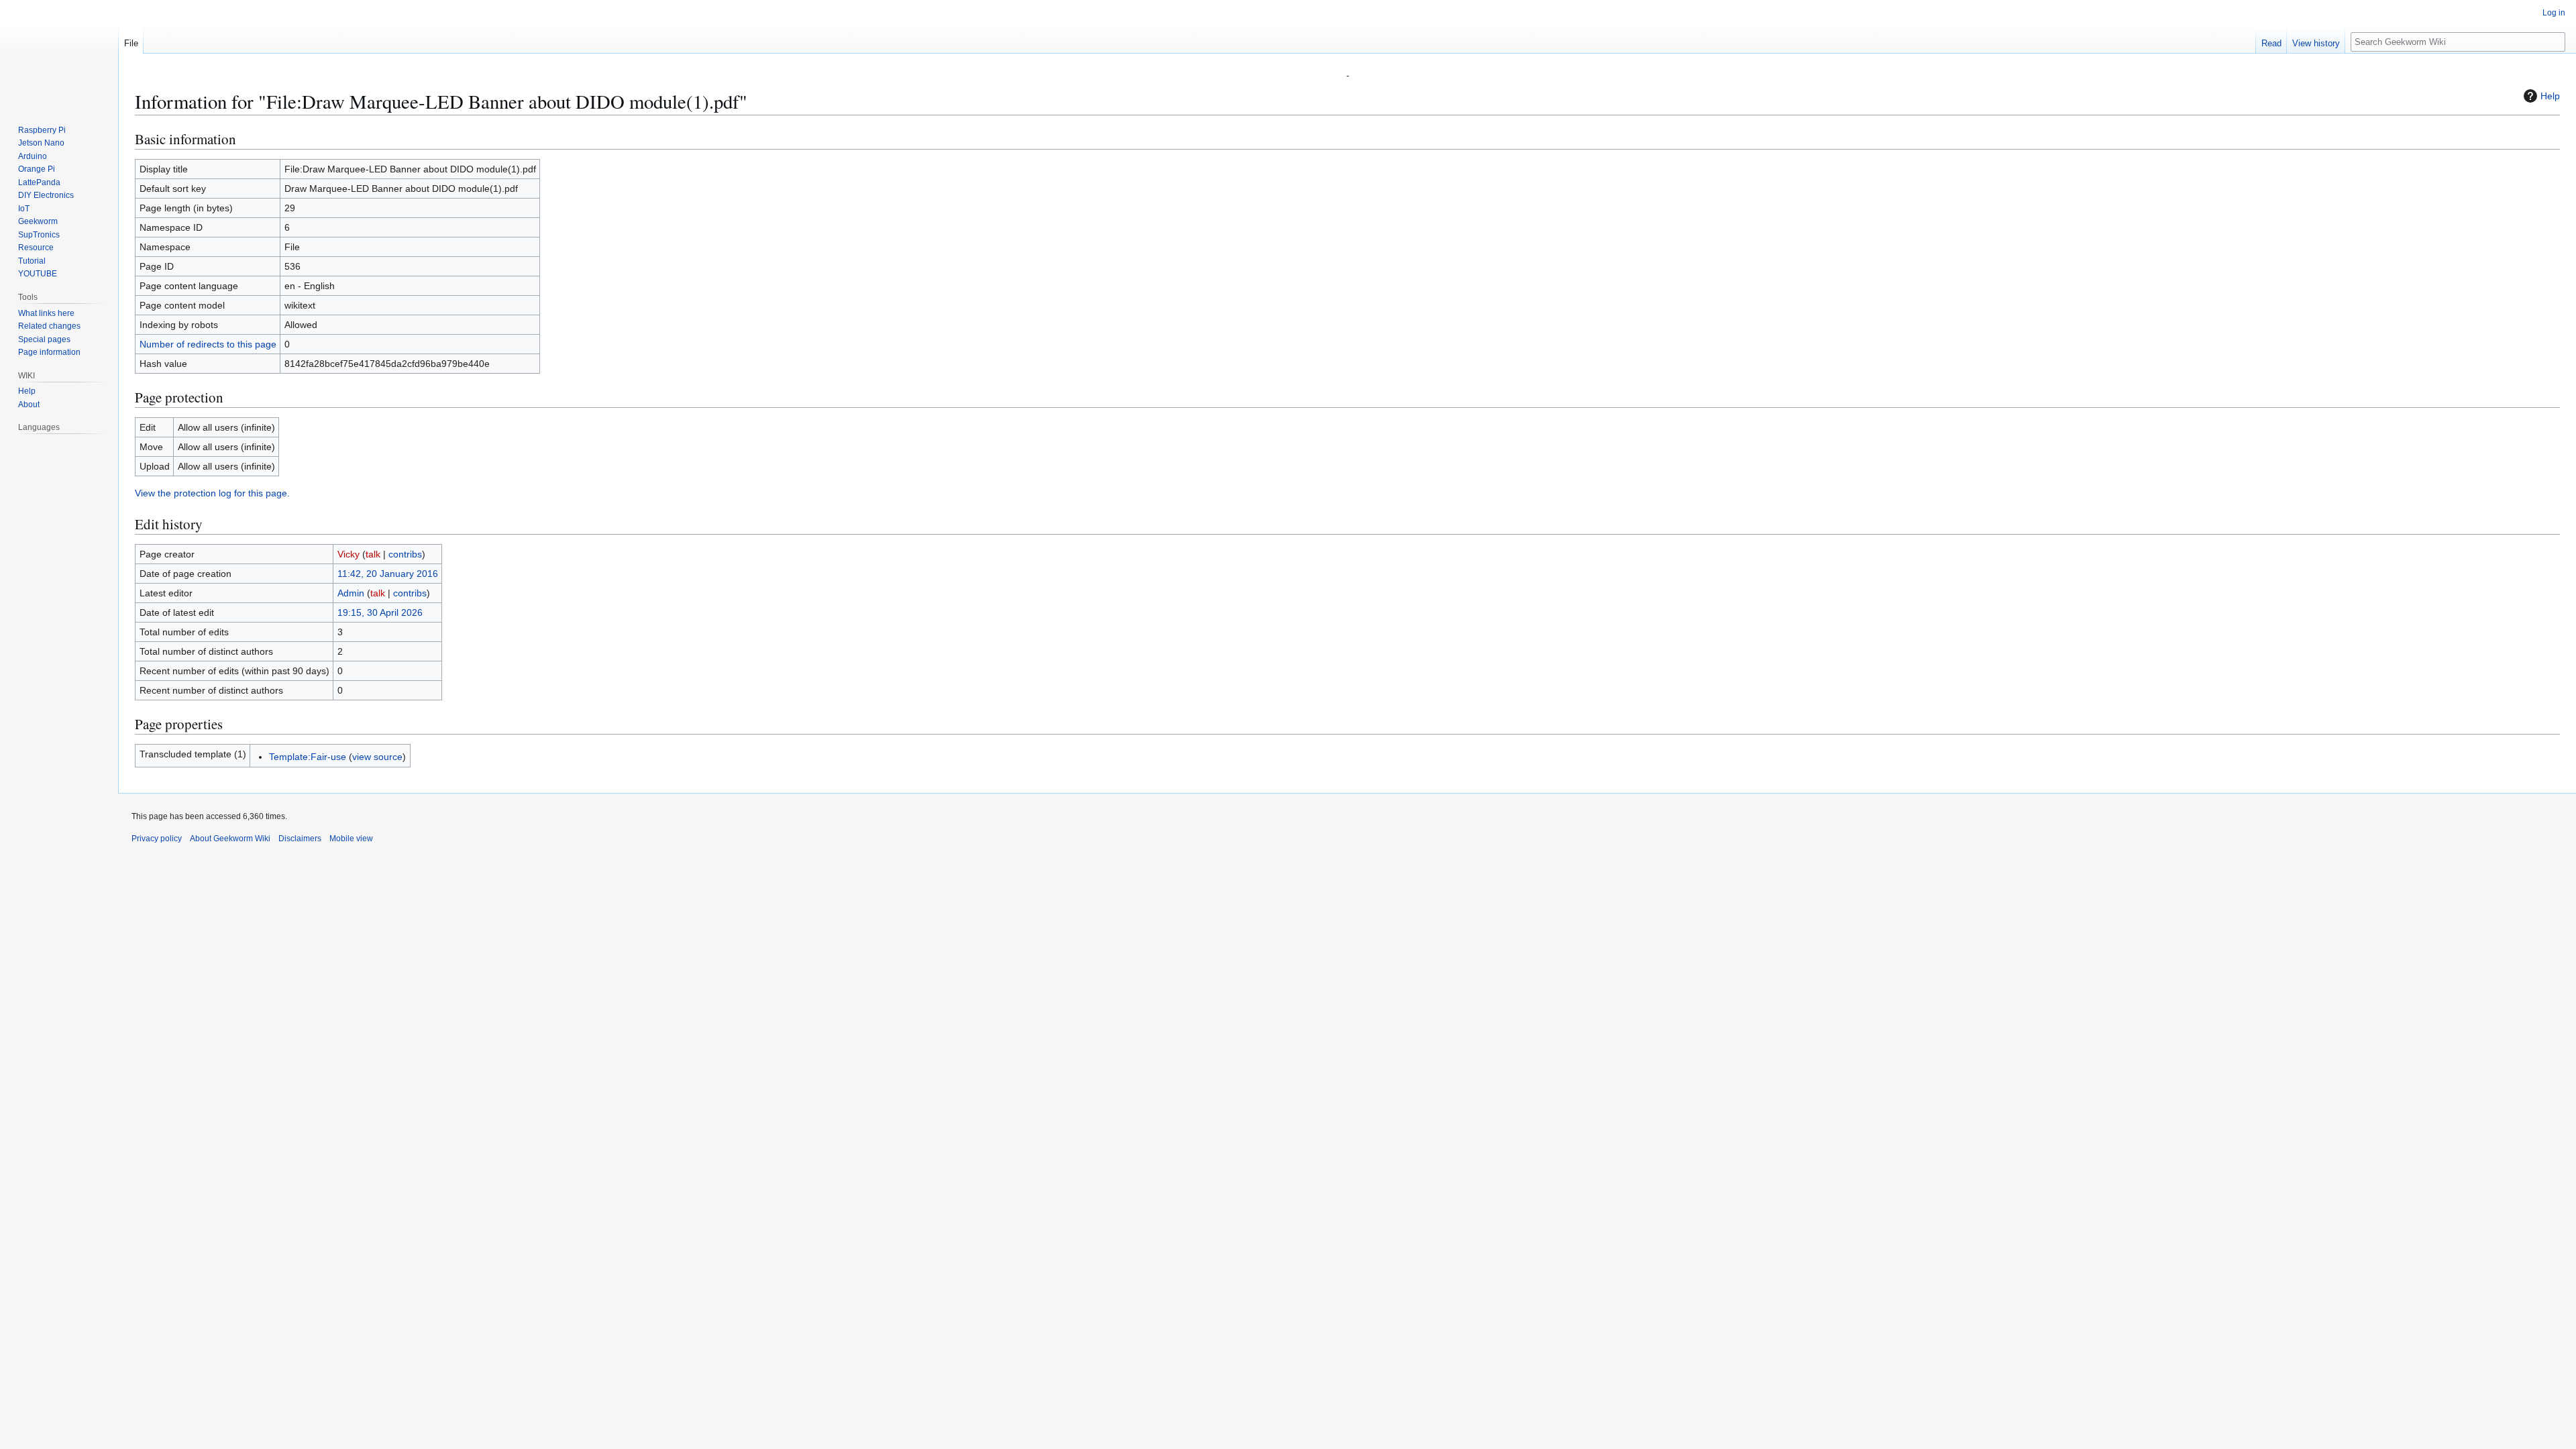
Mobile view (351, 839)
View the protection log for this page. (212, 493)
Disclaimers (300, 839)
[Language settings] (101, 427)
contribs (405, 554)
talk (373, 554)
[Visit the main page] (59, 54)
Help (2550, 96)
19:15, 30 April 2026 (380, 612)
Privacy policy (157, 839)
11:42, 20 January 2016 (388, 574)
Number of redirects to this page (208, 344)
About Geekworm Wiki (230, 839)
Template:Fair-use (308, 757)
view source (377, 757)
